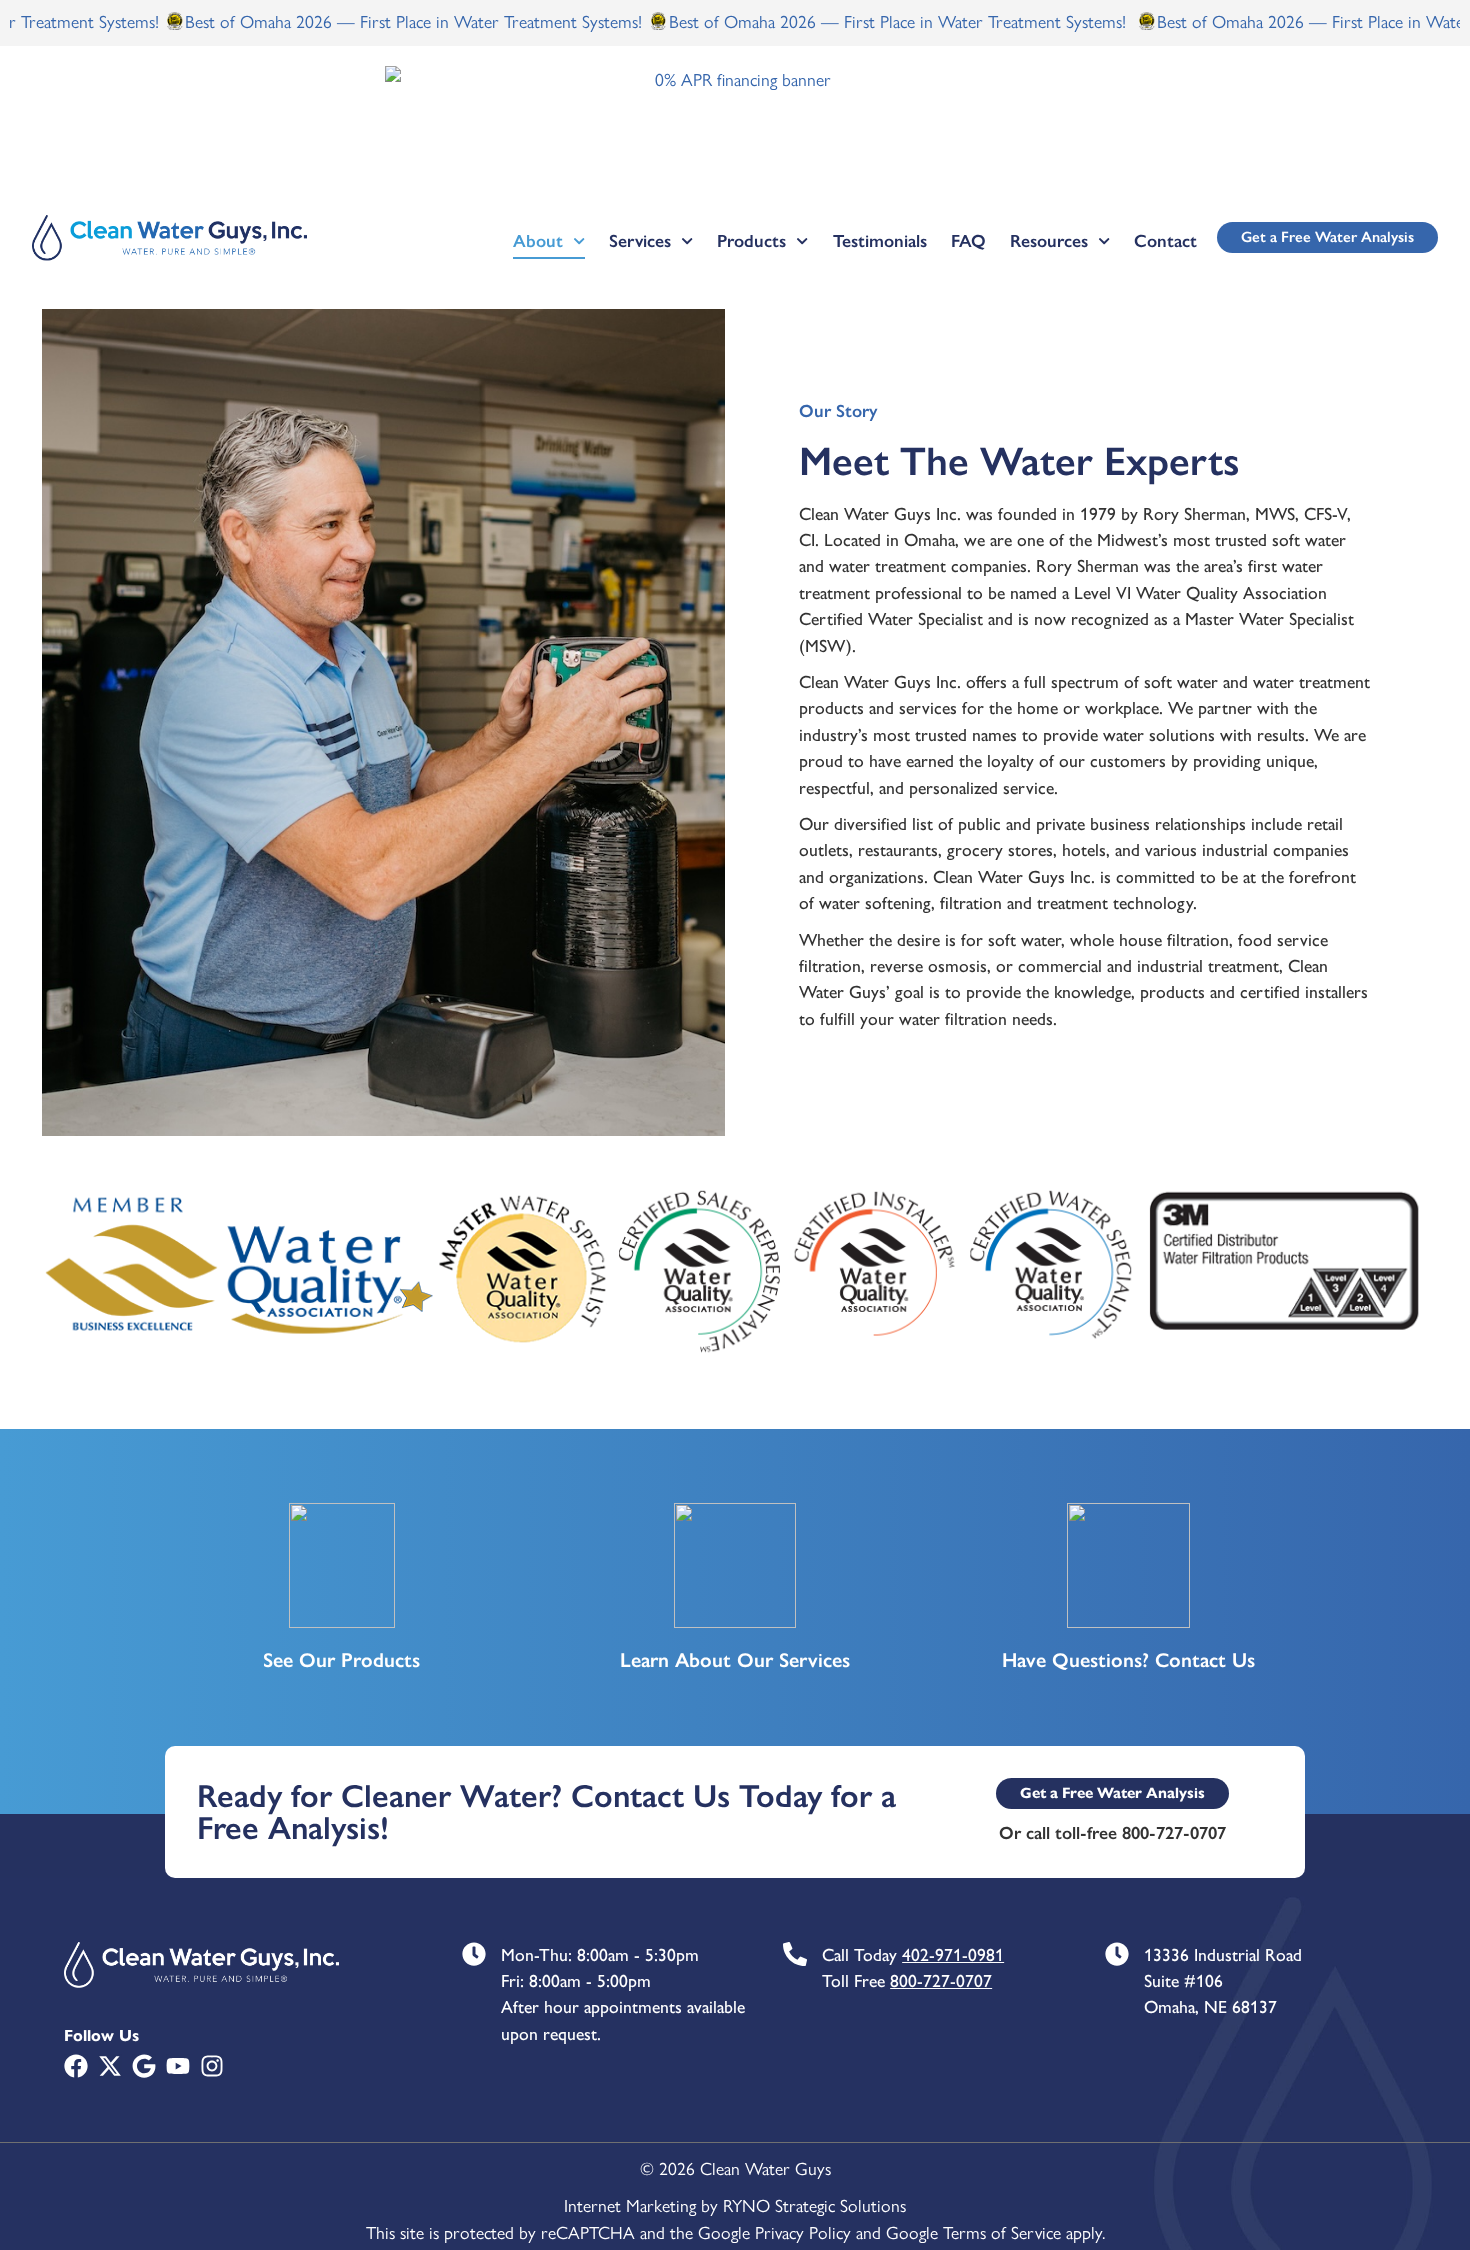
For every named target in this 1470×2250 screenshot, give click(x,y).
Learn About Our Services (735, 1660)
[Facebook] (76, 2066)
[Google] (144, 2066)
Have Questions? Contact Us (1128, 1660)
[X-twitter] (110, 2066)
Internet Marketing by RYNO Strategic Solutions (735, 2204)
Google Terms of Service (973, 2231)
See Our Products (341, 1660)
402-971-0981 (953, 1954)
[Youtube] (178, 2066)
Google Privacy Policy (774, 2231)
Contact (1165, 241)
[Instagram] (212, 2066)
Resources (1049, 241)
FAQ (968, 241)
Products (751, 241)
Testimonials (880, 241)
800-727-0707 (941, 1980)
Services (640, 241)
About (538, 241)
